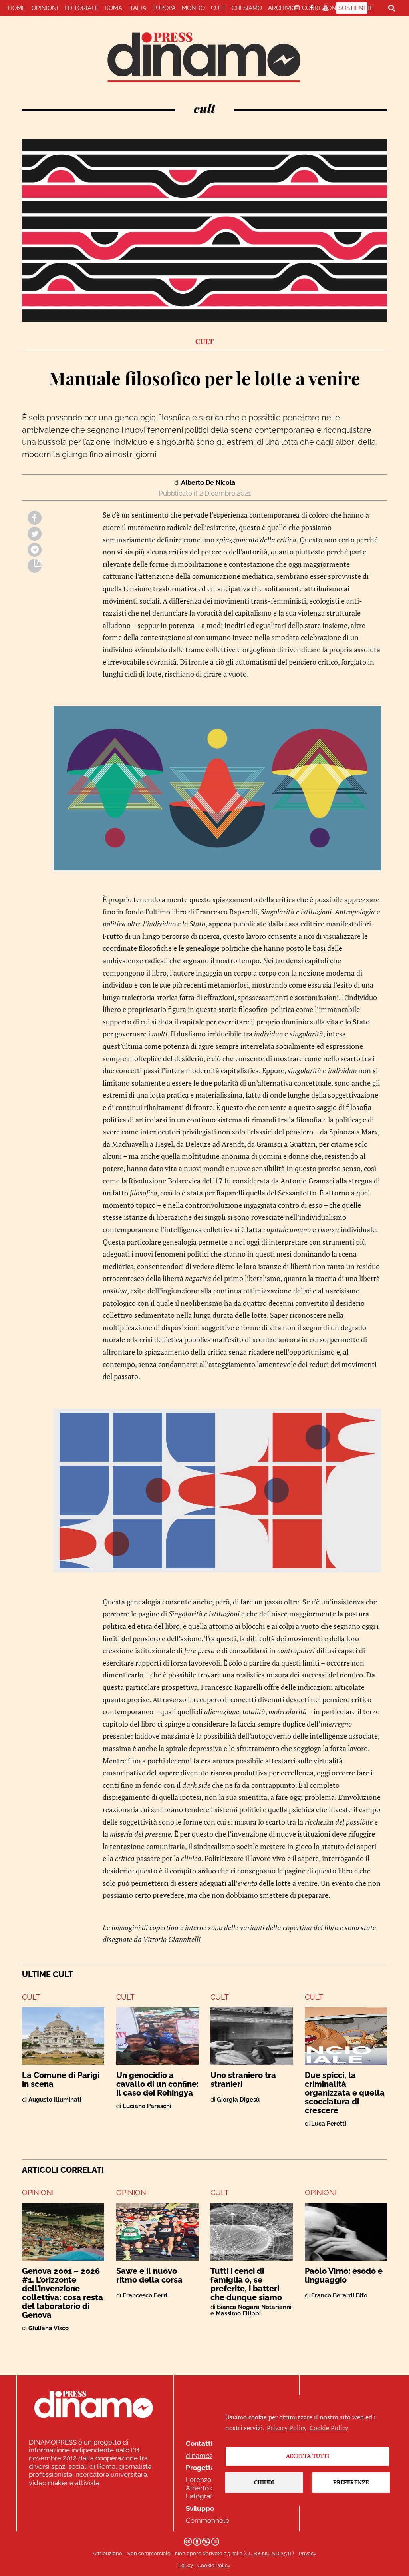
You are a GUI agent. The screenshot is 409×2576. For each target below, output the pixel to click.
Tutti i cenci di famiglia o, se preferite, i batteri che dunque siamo (246, 2284)
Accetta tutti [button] (308, 2456)
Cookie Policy (214, 2565)
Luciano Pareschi (147, 2106)
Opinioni (45, 8)
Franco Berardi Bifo (339, 2295)
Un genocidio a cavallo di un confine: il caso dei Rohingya (157, 2084)
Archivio (282, 8)
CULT (218, 8)
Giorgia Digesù (238, 2100)
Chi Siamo (247, 8)
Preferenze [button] (351, 2482)
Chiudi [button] (264, 2482)
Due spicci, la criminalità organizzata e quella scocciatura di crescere (345, 2093)
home (17, 8)
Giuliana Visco (49, 2328)
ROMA (113, 8)
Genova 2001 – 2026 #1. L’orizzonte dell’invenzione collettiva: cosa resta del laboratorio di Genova (63, 2293)
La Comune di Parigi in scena (61, 2080)
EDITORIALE (81, 8)
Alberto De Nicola (208, 483)
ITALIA (137, 8)
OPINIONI (38, 2192)
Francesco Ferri (145, 2295)
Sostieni (352, 8)
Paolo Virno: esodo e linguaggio (344, 2275)
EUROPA (164, 8)
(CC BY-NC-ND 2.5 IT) (269, 2553)
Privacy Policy (287, 2428)
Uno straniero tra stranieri (243, 2080)
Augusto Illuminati (55, 2100)
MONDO (193, 8)
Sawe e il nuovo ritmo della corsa (149, 2275)
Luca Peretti (329, 2124)
